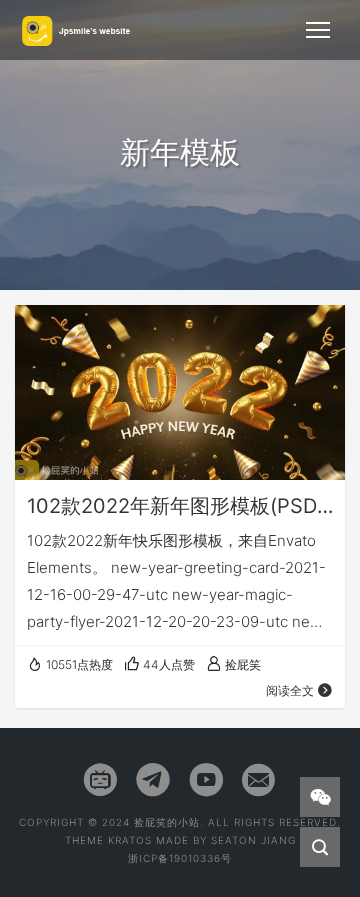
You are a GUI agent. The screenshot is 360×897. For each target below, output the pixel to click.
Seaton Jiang (253, 840)
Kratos (130, 840)
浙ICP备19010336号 (180, 858)
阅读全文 (290, 690)
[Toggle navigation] (318, 30)
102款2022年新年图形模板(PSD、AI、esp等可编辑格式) (180, 506)
